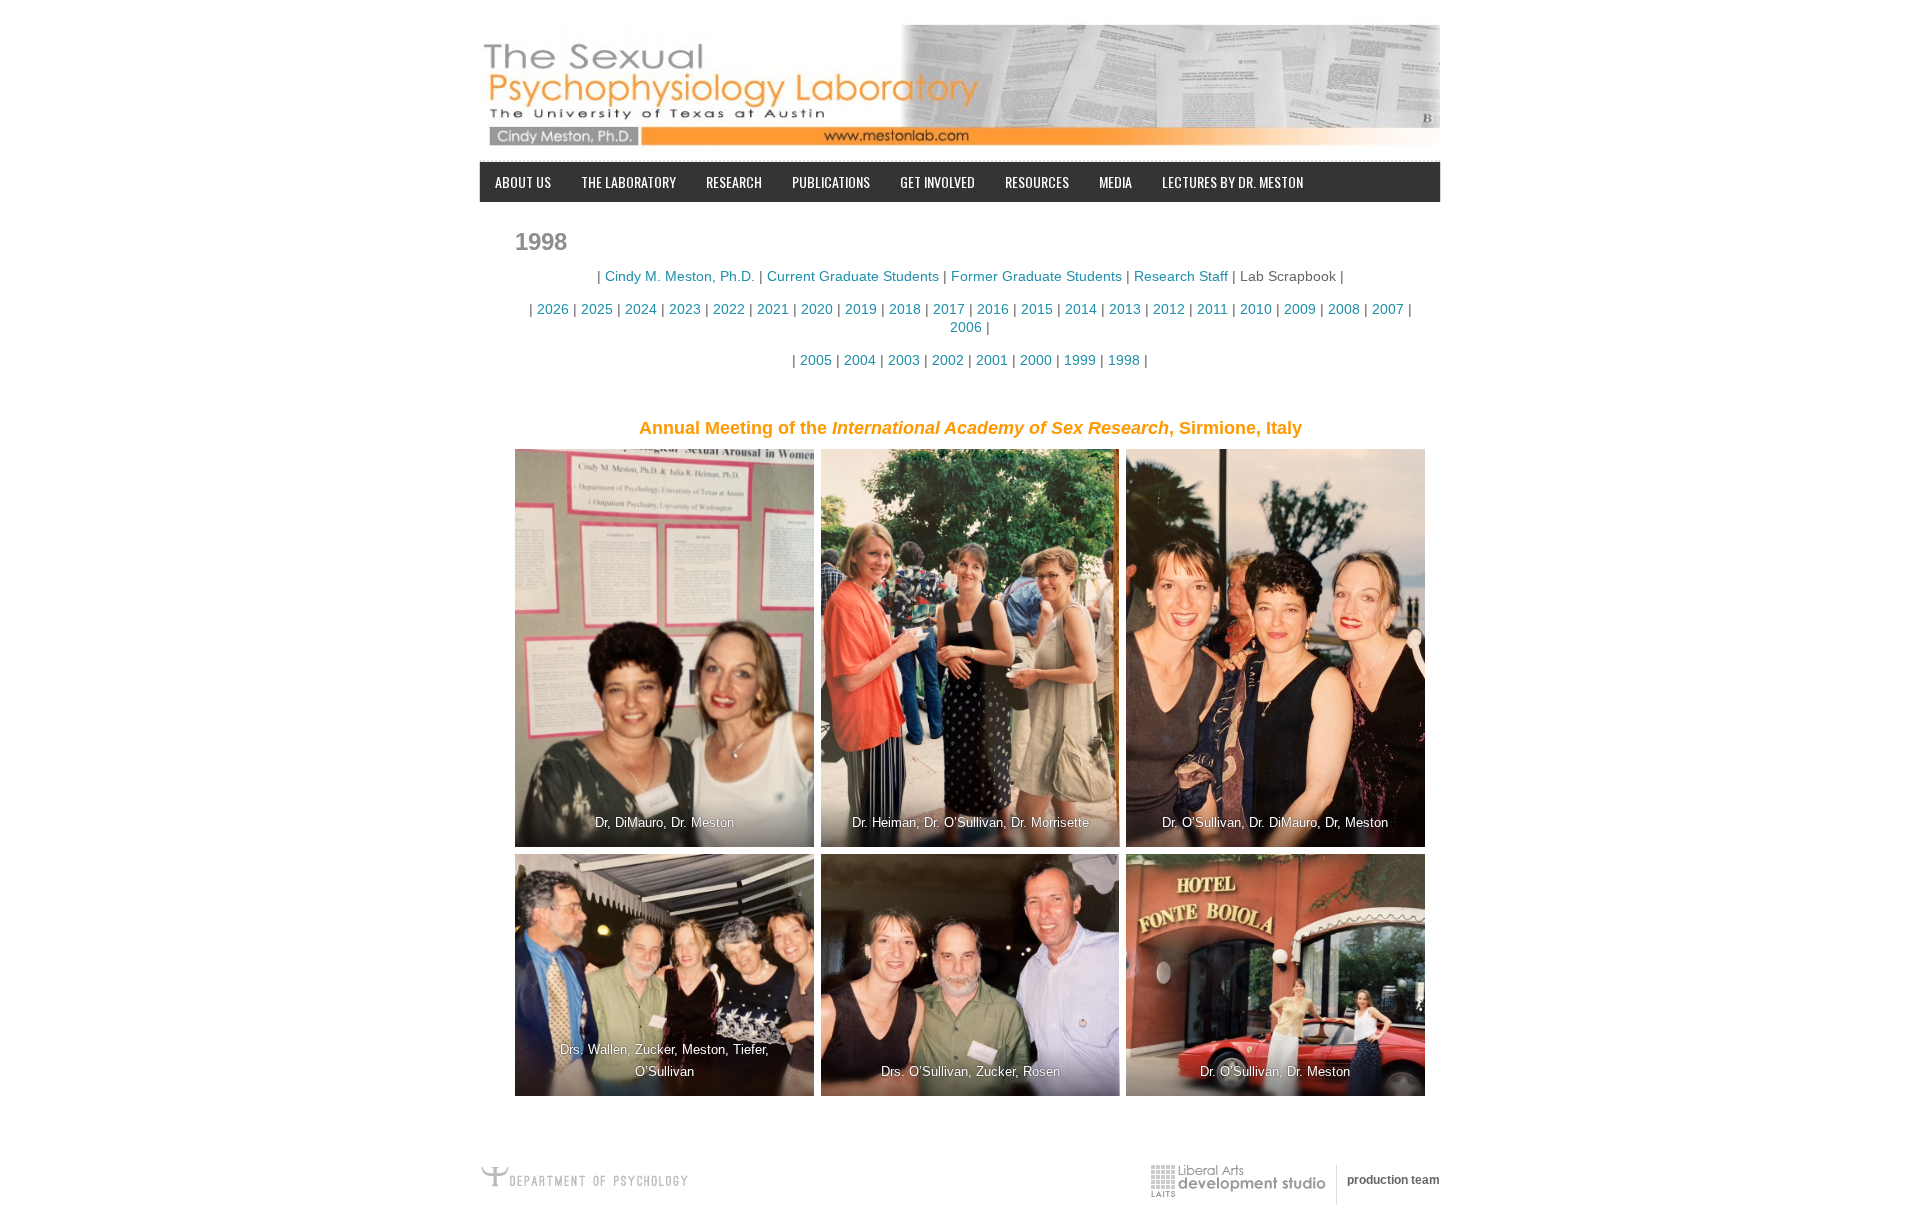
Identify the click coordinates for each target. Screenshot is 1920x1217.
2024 (641, 309)
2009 (1302, 309)
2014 (1083, 309)
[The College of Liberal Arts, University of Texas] (1238, 1181)
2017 (949, 309)
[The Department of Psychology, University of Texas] (590, 1181)
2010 (1258, 309)
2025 (597, 309)
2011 (1212, 309)
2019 (859, 309)
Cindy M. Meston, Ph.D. (680, 276)
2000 (1036, 360)
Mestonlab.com (960, 75)
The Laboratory (628, 181)
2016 (993, 309)
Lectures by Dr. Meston (1232, 181)
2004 (860, 360)
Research (734, 181)
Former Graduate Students (1036, 276)
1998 (1126, 360)
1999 (1080, 360)
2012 (1169, 309)
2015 (1039, 309)
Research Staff (1181, 276)
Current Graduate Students (853, 276)
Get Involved (937, 181)
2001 (992, 360)
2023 (685, 309)
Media (1115, 181)
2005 (814, 360)
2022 (729, 309)
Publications (831, 181)
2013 (1127, 309)
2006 (966, 327)
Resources (1037, 181)
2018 (905, 309)
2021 (775, 309)
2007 (1388, 309)
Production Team (1393, 1180)
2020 (817, 309)
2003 (904, 360)
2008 (1346, 309)
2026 (553, 309)
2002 (948, 360)
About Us (523, 181)
